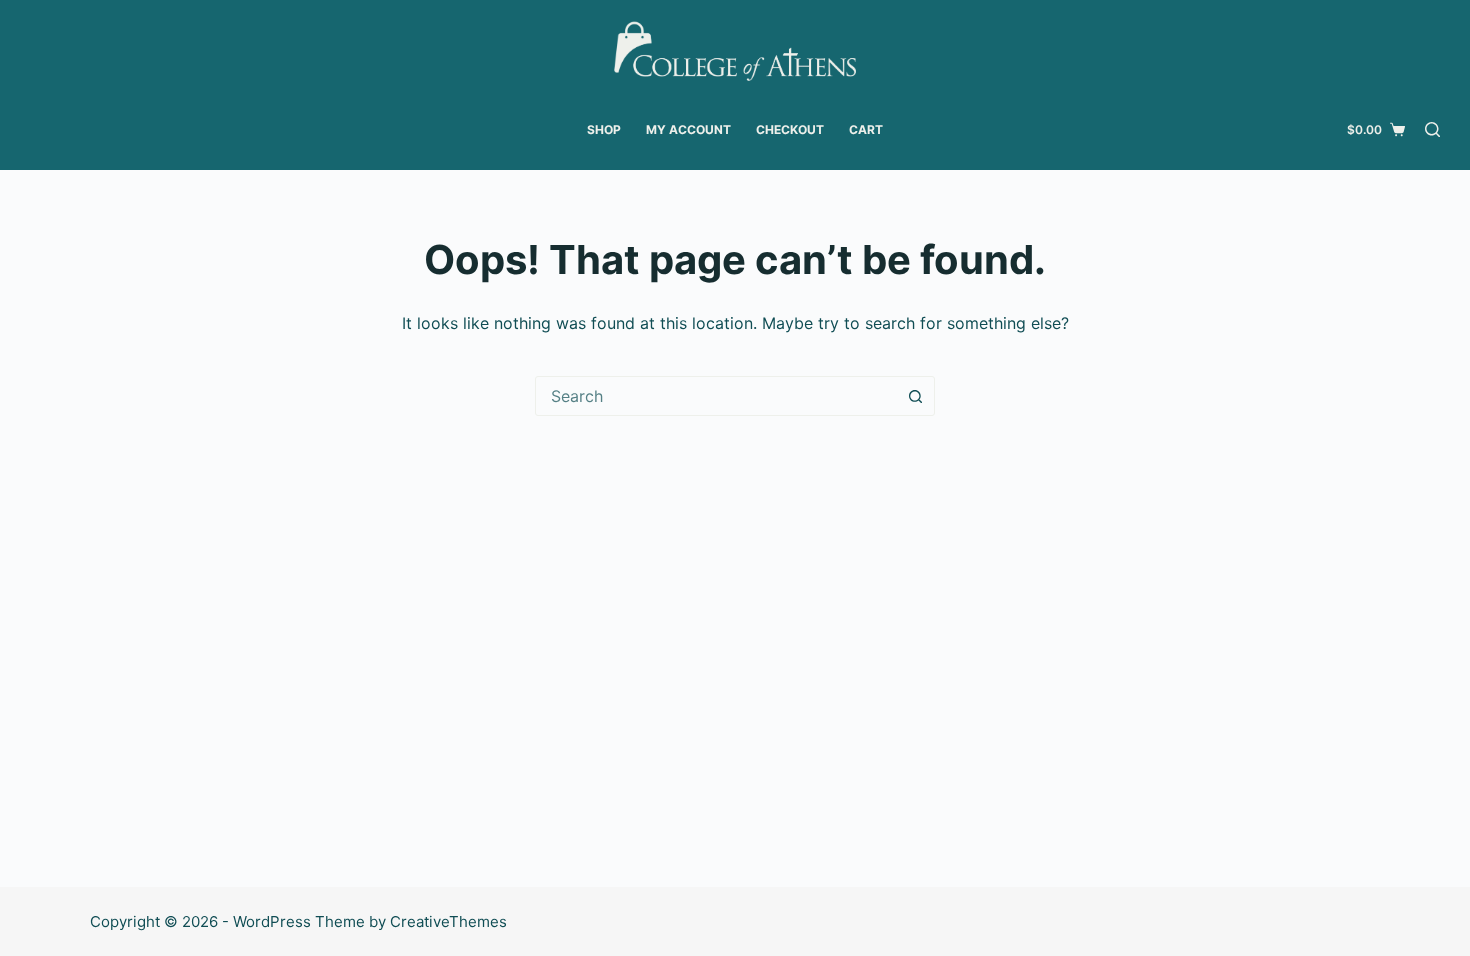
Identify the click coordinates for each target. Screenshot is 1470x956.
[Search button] (915, 396)
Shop (604, 129)
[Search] (1432, 129)
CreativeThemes (448, 921)
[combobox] (716, 396)
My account (688, 129)
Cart (866, 129)
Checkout (790, 129)
